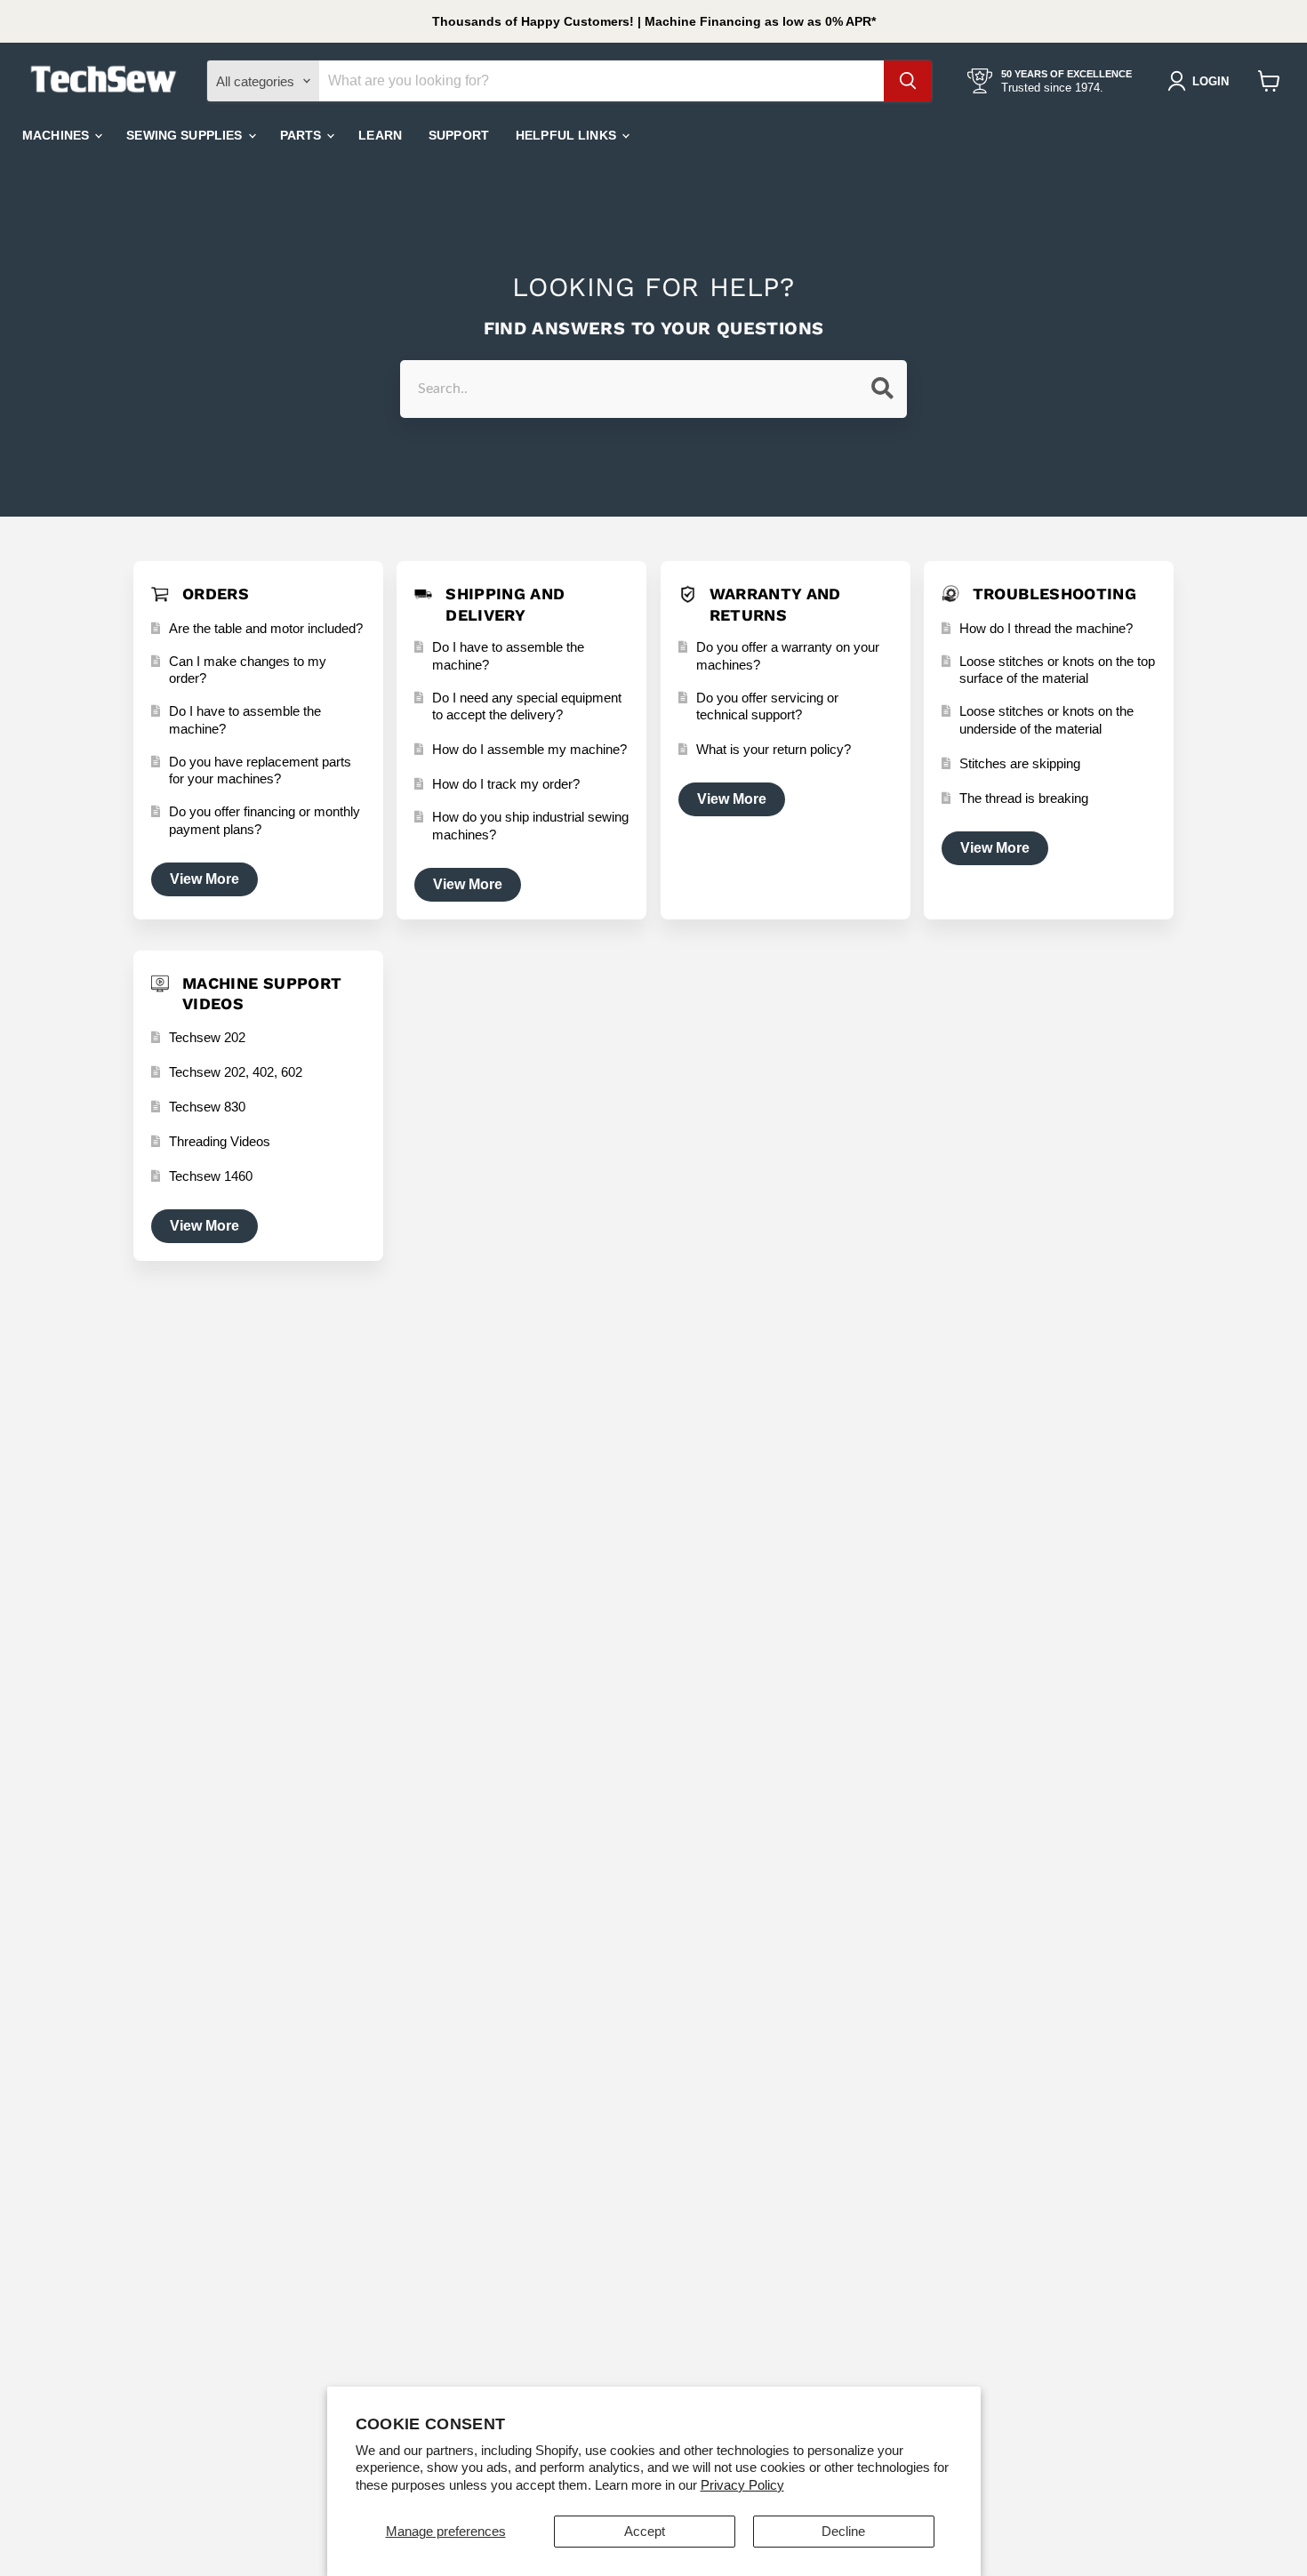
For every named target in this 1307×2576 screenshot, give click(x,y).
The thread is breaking (1024, 798)
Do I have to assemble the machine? (245, 720)
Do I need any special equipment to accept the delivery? (527, 706)
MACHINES (57, 135)
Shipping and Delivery (505, 604)
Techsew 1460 (211, 1176)
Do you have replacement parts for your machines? (260, 770)
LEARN (380, 135)
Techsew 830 (207, 1107)
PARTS (303, 135)
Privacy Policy (742, 2485)
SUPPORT (459, 135)
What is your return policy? (774, 749)
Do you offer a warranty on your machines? (788, 656)
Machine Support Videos (262, 993)
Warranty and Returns (775, 604)
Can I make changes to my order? (248, 670)
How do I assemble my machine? (529, 749)
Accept (645, 2531)
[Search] (908, 81)
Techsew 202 (207, 1037)
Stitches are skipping (1020, 763)
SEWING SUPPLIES (186, 135)
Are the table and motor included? (266, 628)
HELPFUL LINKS (568, 135)
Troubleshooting (1054, 594)
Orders (216, 594)
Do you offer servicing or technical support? (767, 706)
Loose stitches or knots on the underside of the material (1046, 720)
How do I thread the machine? (1046, 628)
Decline (843, 2531)
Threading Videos (220, 1141)
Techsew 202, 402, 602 (236, 1072)
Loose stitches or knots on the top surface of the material (1057, 670)
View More (204, 879)
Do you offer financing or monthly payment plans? (265, 820)
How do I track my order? (506, 784)
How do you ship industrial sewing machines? (530, 826)
